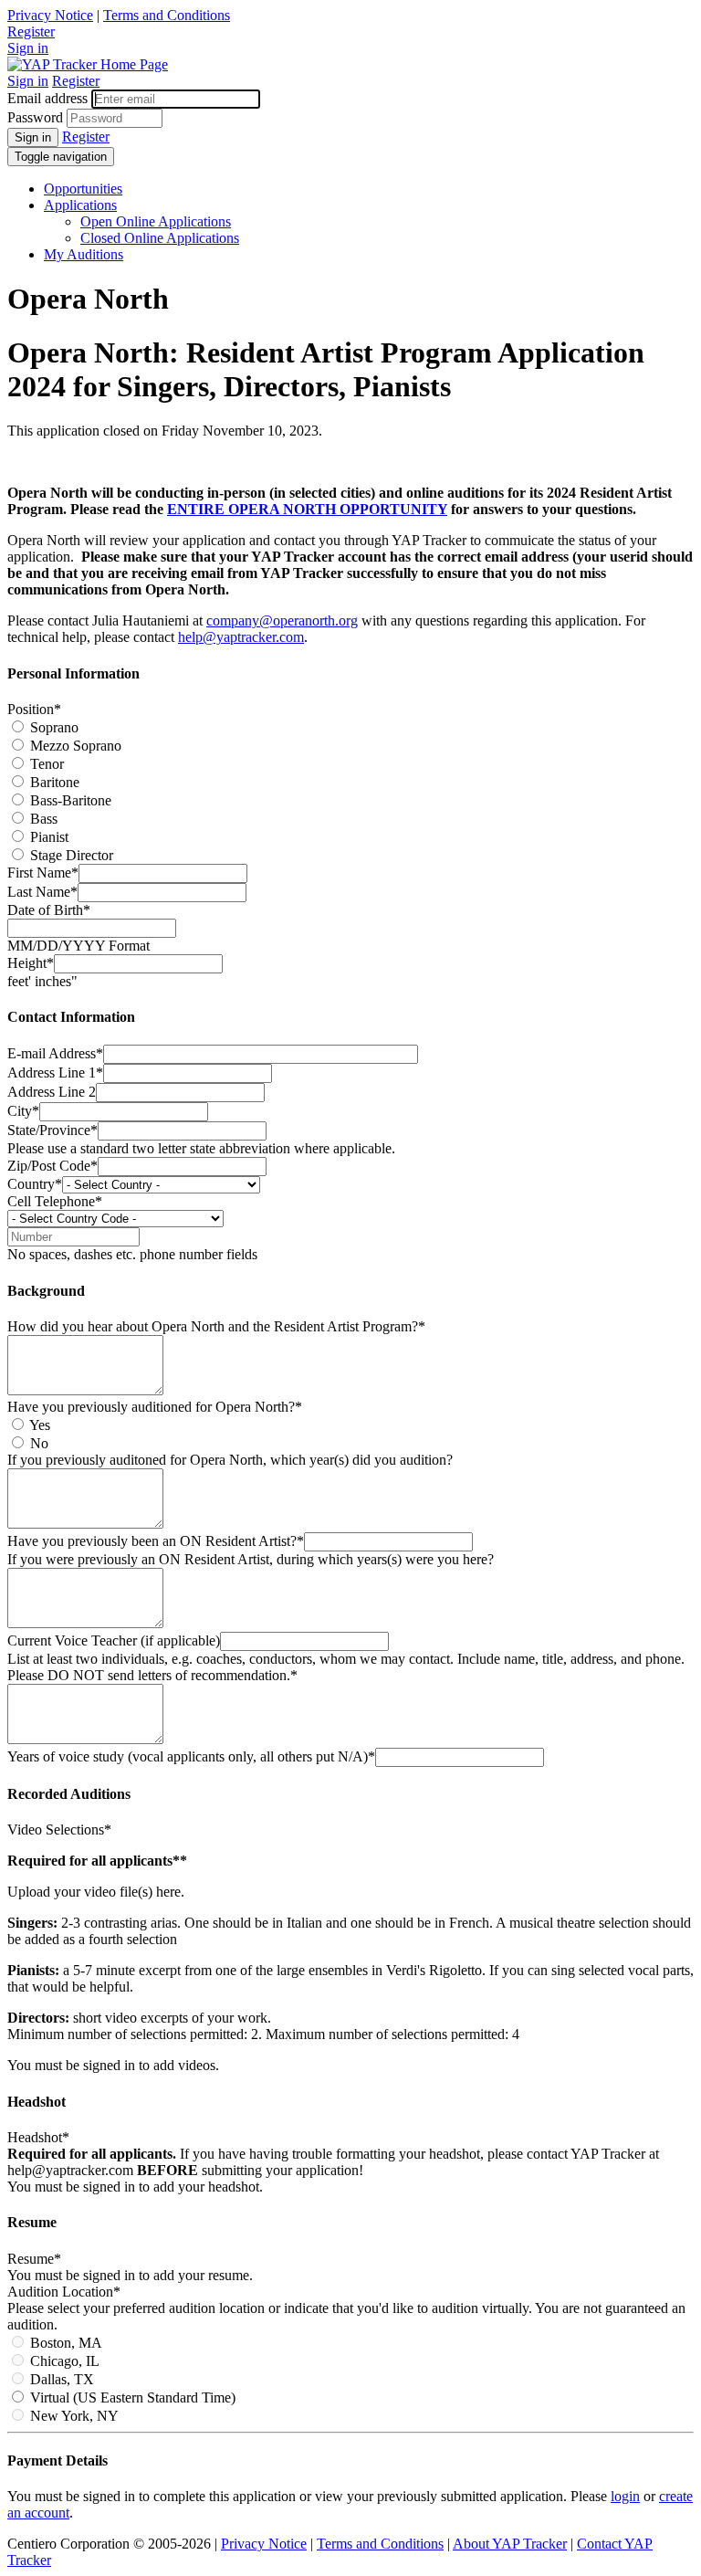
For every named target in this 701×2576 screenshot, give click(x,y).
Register (31, 32)
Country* (35, 1184)
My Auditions (84, 254)
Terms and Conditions (167, 15)
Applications (80, 205)
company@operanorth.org (282, 620)
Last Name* (42, 892)
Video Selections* (59, 1829)
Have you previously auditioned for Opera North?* (155, 1407)
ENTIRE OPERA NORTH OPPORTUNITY (307, 509)
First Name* (43, 873)
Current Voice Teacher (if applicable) (114, 1640)
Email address (47, 98)
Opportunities (83, 189)
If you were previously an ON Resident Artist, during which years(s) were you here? (251, 1559)
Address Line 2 (52, 1092)
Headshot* (38, 2137)
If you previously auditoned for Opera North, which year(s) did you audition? (230, 1460)
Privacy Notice (50, 15)
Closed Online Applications (160, 238)
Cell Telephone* (55, 1201)
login (625, 2496)
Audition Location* (64, 2292)
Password (35, 117)
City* (23, 1111)
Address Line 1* (55, 1072)
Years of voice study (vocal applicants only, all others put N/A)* (191, 1756)
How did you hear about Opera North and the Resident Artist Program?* (216, 1326)
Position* (34, 709)
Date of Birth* (49, 910)
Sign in (28, 48)
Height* (31, 963)
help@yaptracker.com (241, 637)
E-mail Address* (55, 1053)
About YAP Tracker (510, 2544)
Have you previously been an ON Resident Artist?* (156, 1541)
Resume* (34, 2259)
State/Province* (52, 1130)
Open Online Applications (156, 221)
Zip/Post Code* (52, 1166)
